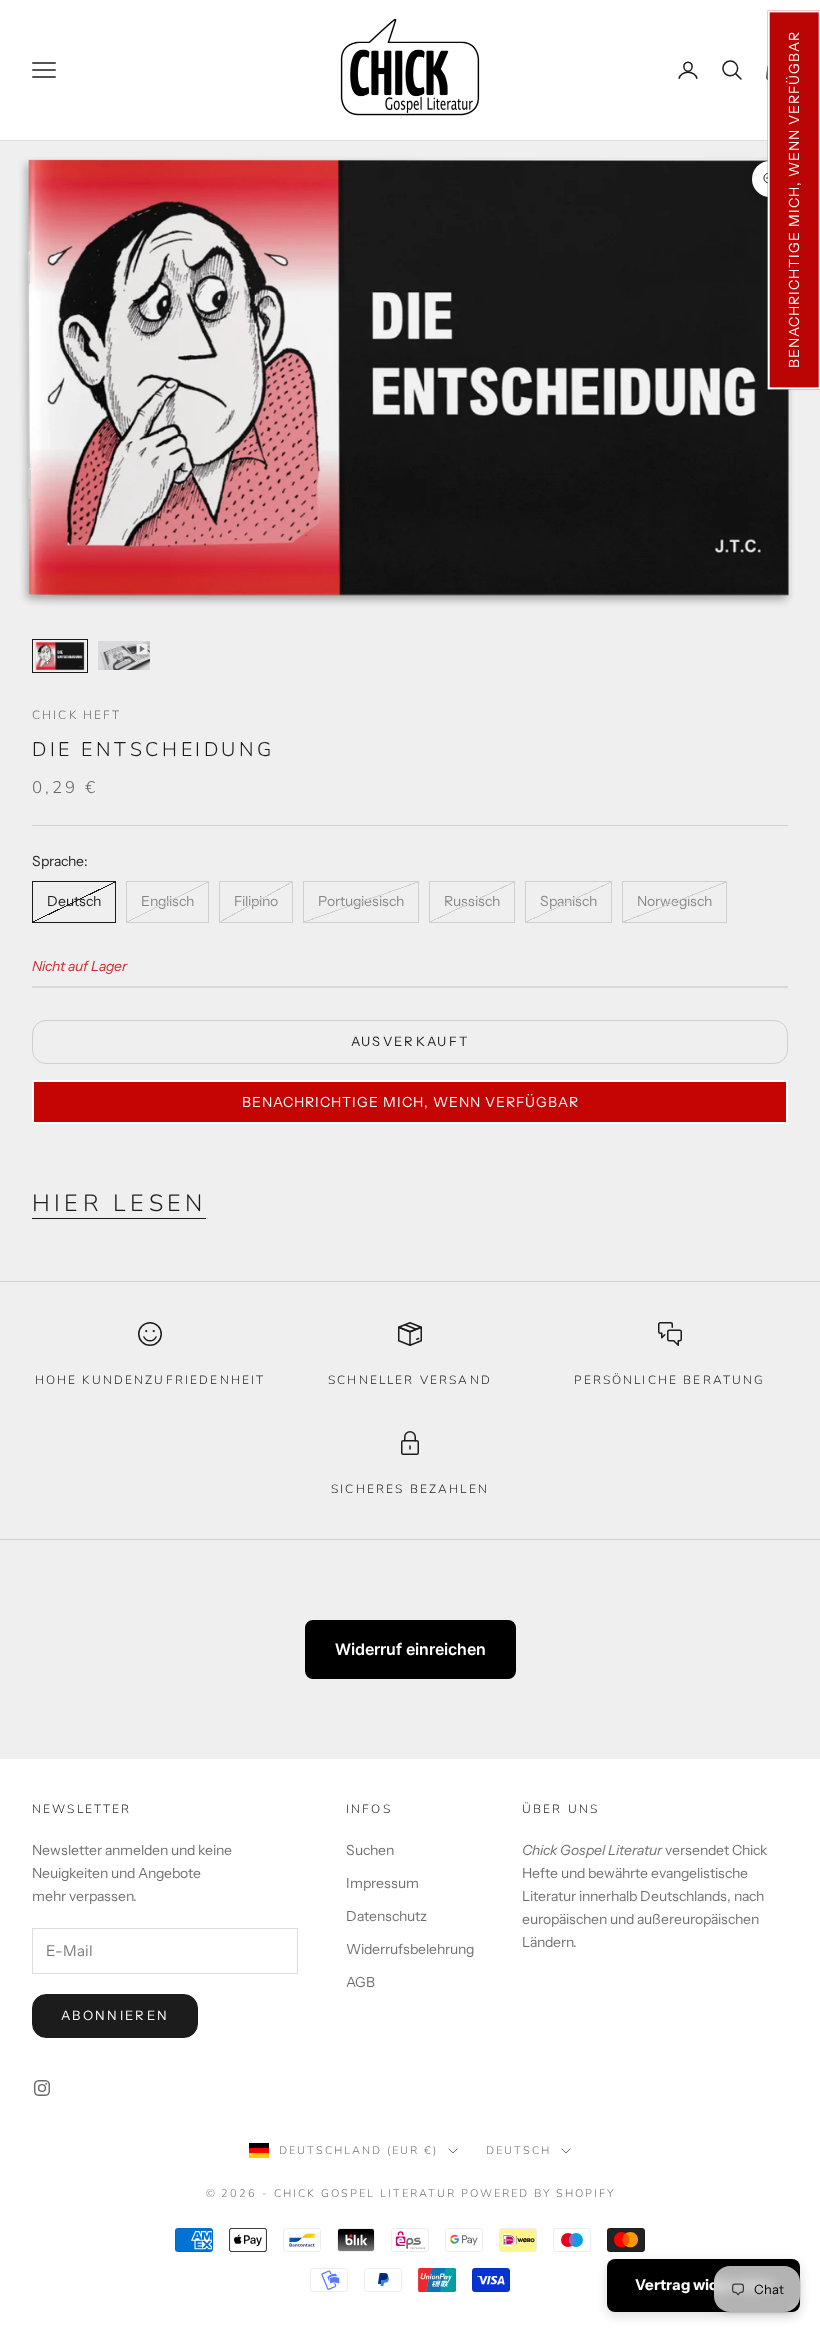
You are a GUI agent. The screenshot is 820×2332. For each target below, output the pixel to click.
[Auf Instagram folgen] (42, 2088)
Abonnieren (115, 2015)
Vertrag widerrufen (703, 2284)
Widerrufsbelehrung (410, 1949)
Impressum (382, 1883)
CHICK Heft (77, 715)
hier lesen (119, 1203)
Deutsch (518, 2150)
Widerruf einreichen (410, 1649)
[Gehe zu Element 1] (60, 656)
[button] (793, 199)
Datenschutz (386, 1916)
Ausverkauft (410, 1041)
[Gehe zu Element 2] (124, 655)
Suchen (370, 1850)
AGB (360, 1982)
